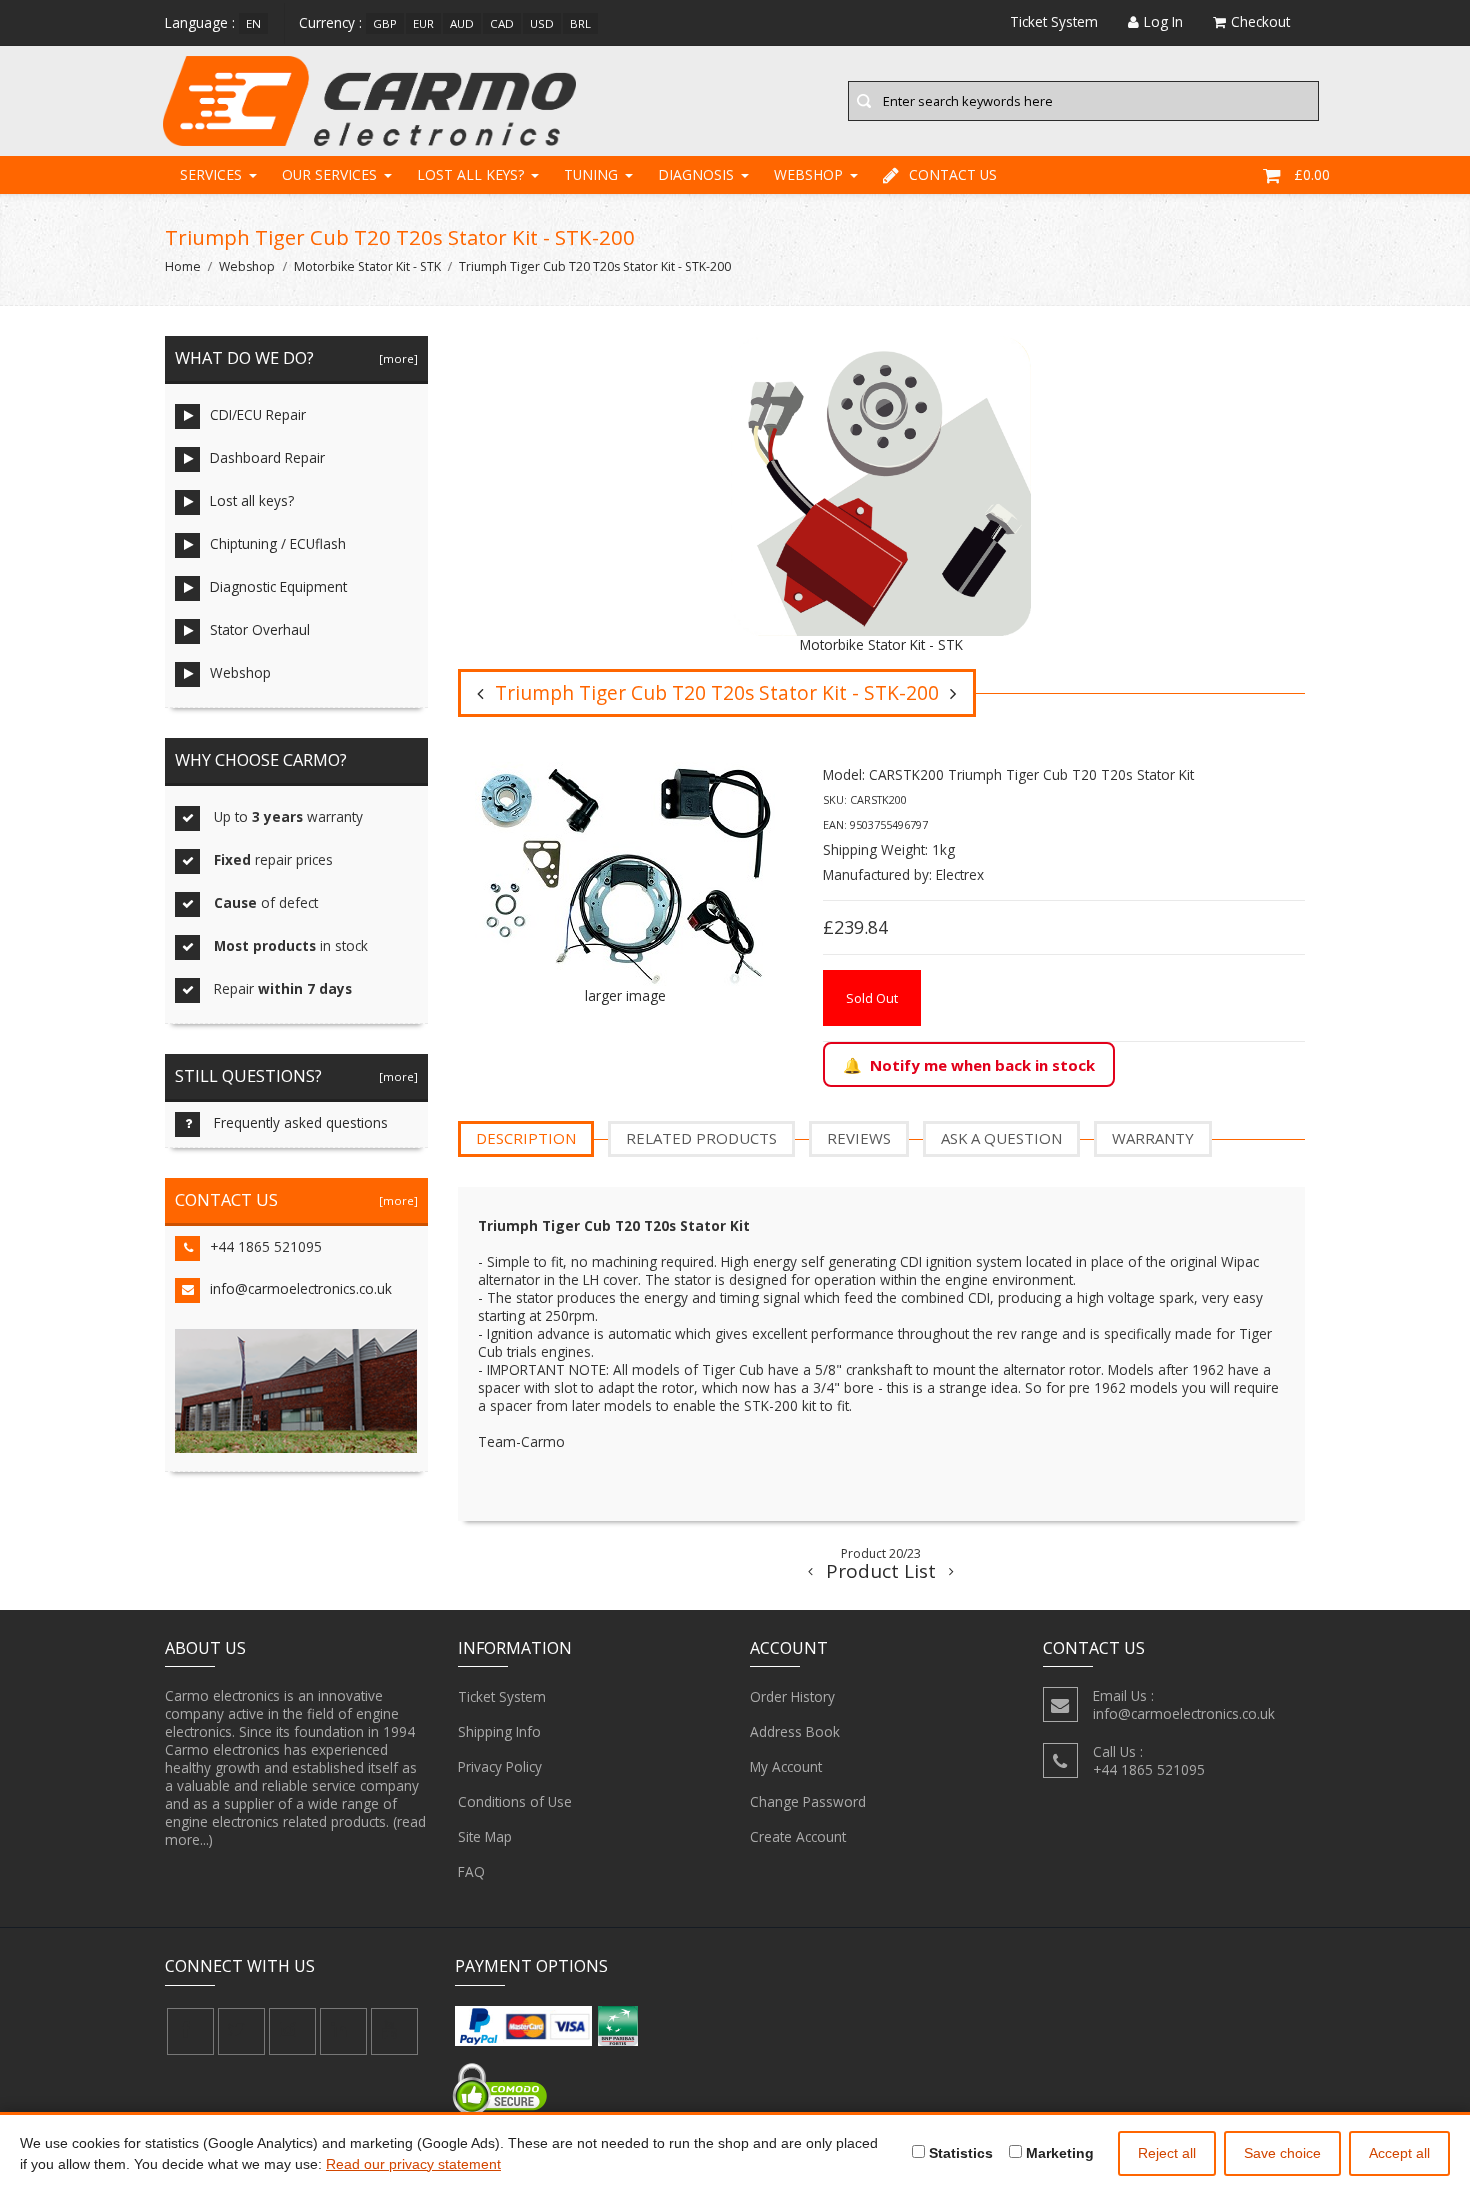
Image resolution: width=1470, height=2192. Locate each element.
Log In (1163, 21)
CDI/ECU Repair (258, 414)
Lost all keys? (470, 174)
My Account (786, 1766)
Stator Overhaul (260, 629)
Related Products (701, 1138)
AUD (462, 23)
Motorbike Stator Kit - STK (367, 266)
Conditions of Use (515, 1801)
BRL (580, 23)
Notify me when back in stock (982, 1065)
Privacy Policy (500, 1766)
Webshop (808, 174)
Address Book (795, 1731)
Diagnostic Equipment (278, 586)
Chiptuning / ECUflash (278, 543)
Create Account (798, 1836)
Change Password (808, 1801)
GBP (385, 23)
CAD (502, 23)
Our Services (329, 174)
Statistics (959, 2153)
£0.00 (1312, 174)
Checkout (1260, 21)
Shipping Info (499, 1731)
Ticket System (502, 1696)
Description (526, 1138)
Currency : (330, 22)
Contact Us (953, 174)
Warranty (1153, 1138)
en (253, 23)
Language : (200, 22)
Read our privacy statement (413, 2164)
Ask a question (1001, 1138)
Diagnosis (696, 174)
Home (183, 266)
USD (542, 23)
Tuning (591, 174)
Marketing (1058, 2153)
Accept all (1399, 2153)
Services (211, 174)
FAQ (471, 1871)
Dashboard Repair (267, 457)
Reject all (1167, 2153)
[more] (395, 358)
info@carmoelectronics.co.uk (301, 1288)
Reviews (859, 1138)
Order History (792, 1696)
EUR (423, 23)
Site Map (485, 1836)
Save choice (1282, 2153)
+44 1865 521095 (266, 1246)
